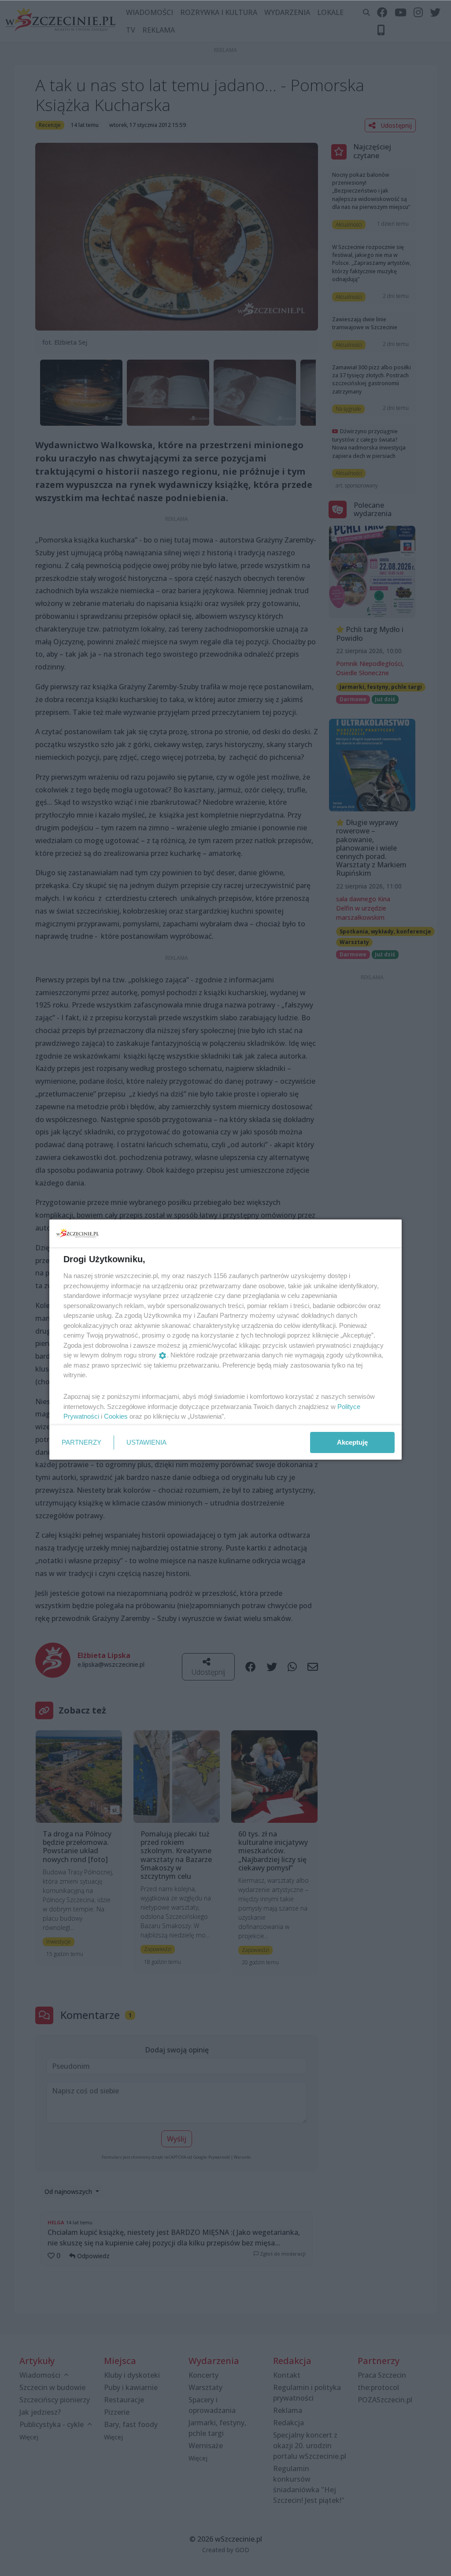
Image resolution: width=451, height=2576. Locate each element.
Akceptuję (352, 1442)
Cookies (116, 1416)
